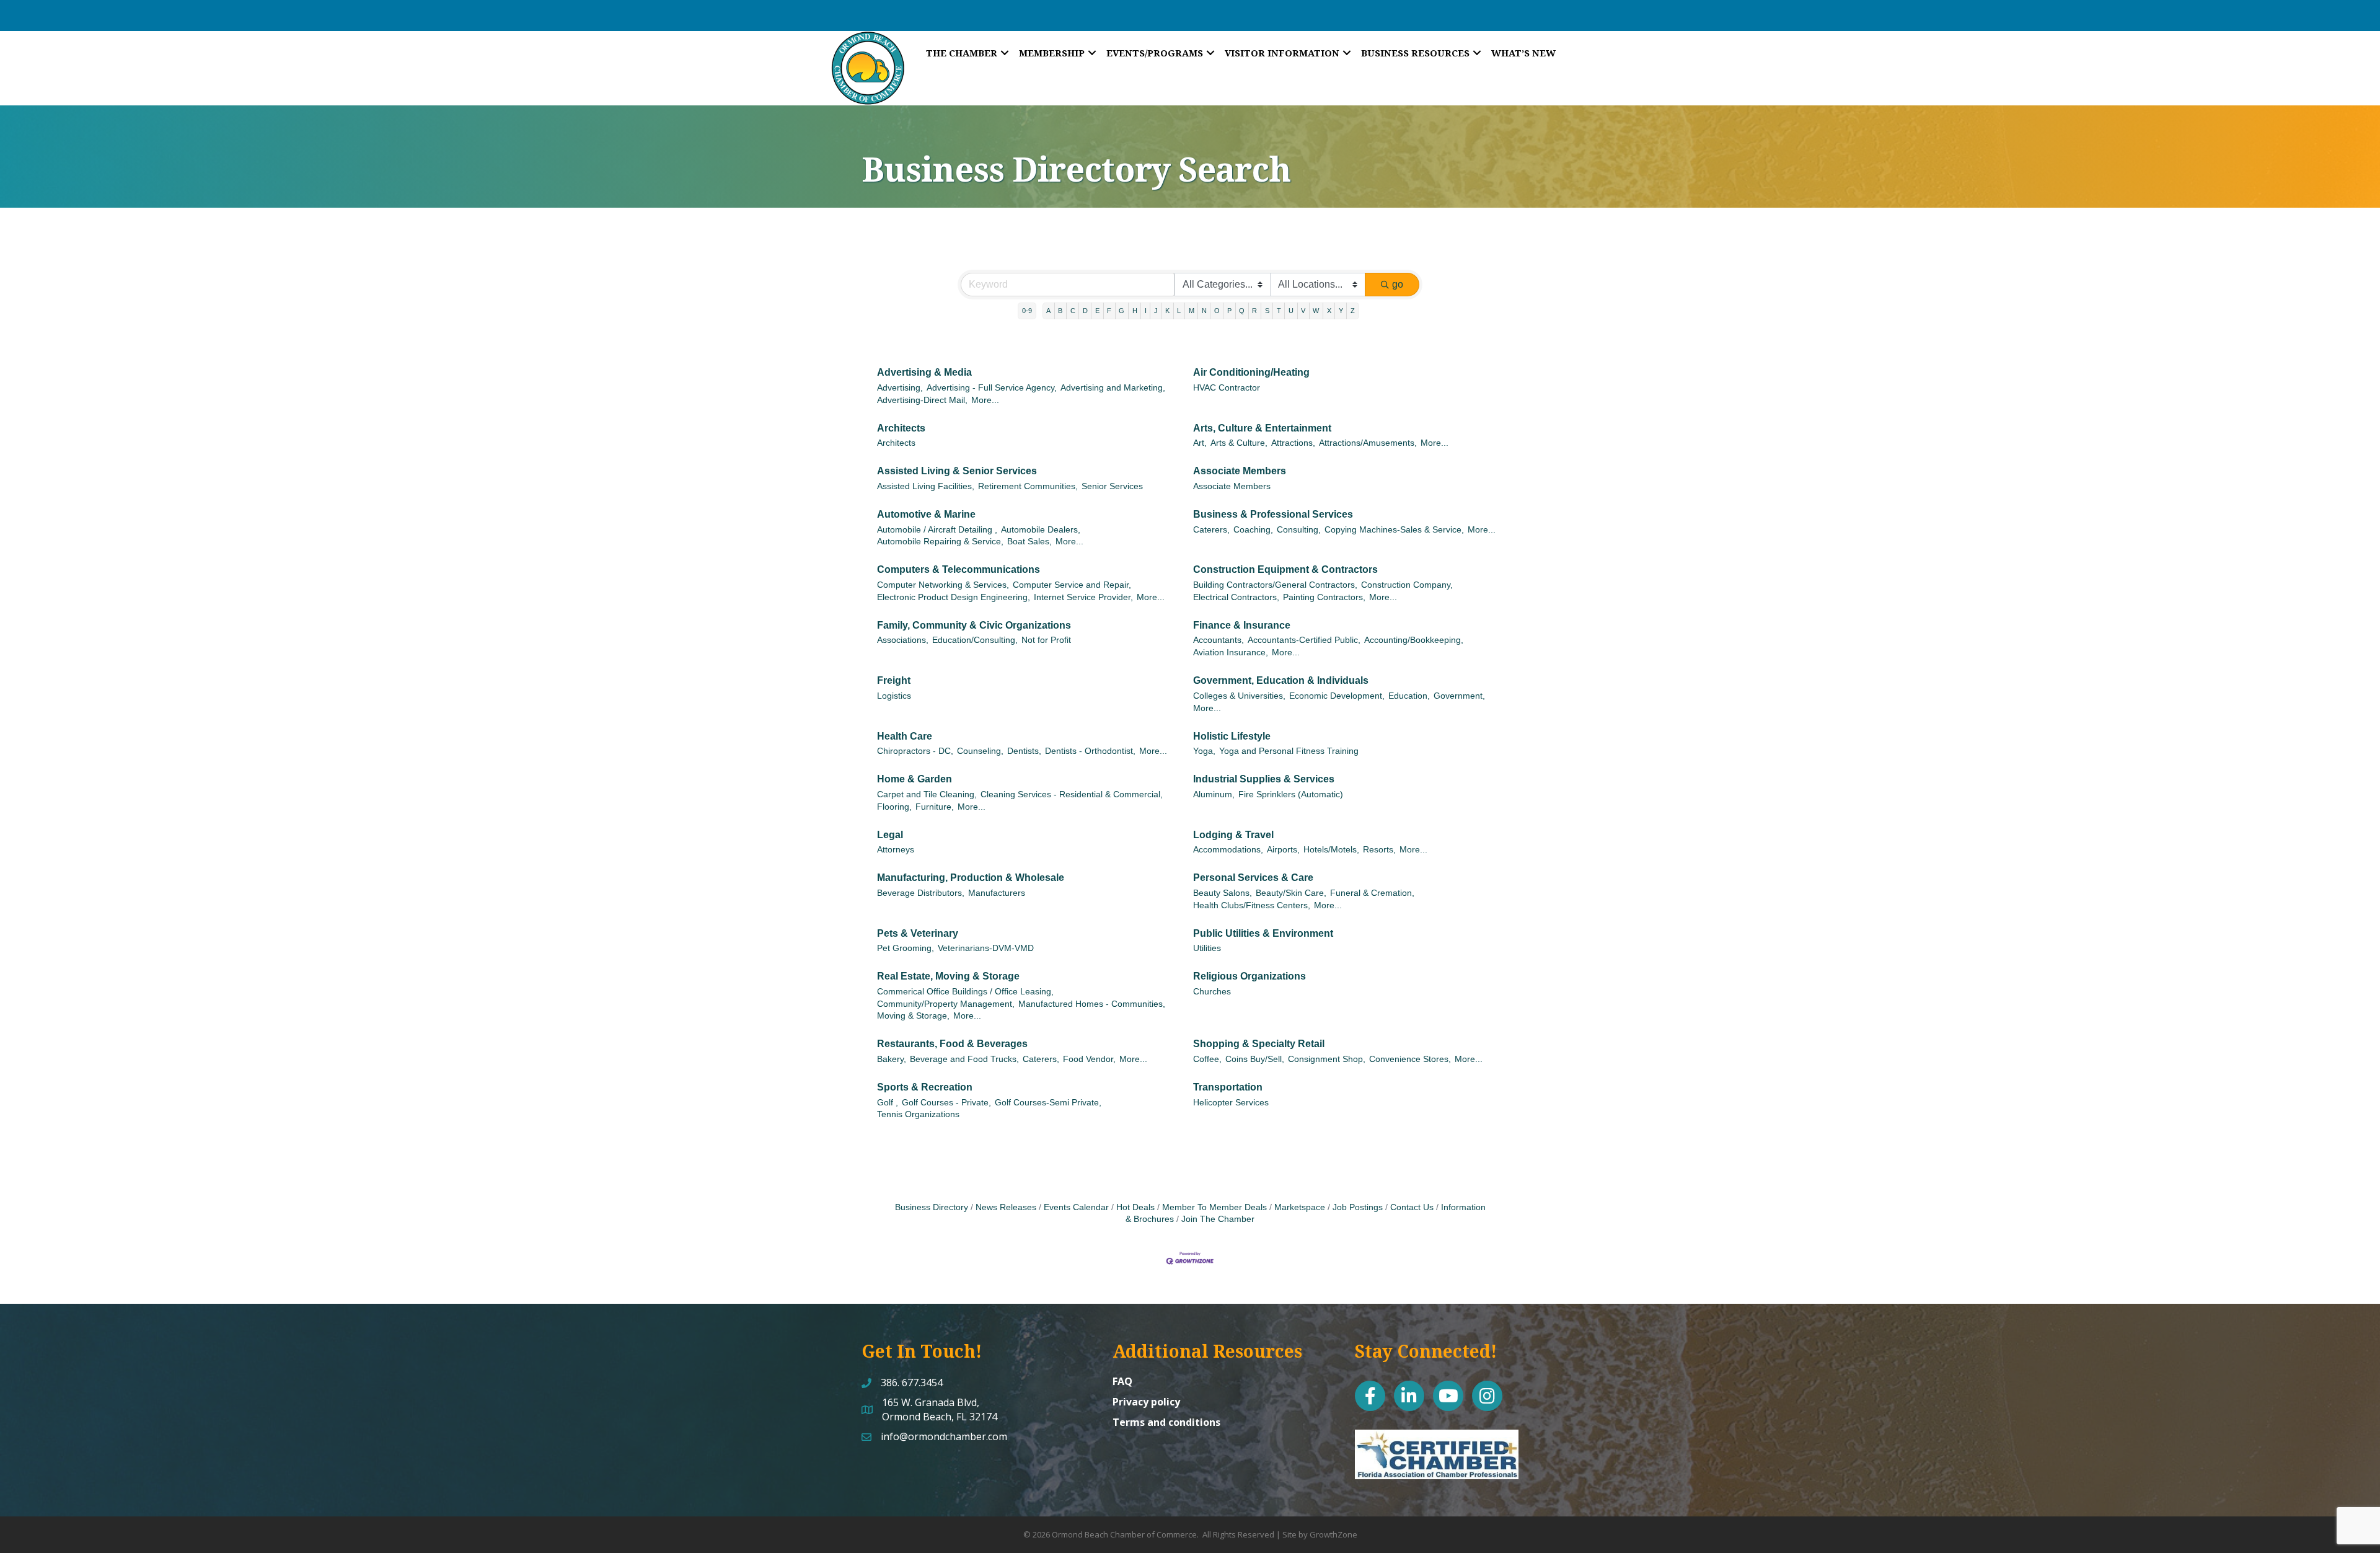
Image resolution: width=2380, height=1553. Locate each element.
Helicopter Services (1231, 1103)
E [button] (1097, 311)
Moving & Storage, (913, 1016)
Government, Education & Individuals (1281, 680)
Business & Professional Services (1273, 514)
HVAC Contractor (1227, 388)
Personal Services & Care (1253, 878)
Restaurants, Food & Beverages (952, 1044)
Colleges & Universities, (1239, 696)
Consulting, (1299, 530)
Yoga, (1204, 751)
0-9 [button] (1027, 311)
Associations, (903, 640)
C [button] (1073, 311)
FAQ (1122, 1381)
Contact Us (1412, 1207)
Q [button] (1242, 311)
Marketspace (1300, 1207)
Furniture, (935, 807)
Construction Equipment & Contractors (1285, 569)
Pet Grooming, (906, 948)
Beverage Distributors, (921, 893)
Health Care (905, 736)
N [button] (1204, 311)
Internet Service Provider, (1083, 597)
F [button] (1109, 311)
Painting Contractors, (1324, 597)
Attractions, (1293, 443)
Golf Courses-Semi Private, (1048, 1103)
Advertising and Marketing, (1113, 388)
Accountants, (1219, 640)
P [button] (1229, 311)
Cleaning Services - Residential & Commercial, (1072, 794)
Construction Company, (1407, 585)
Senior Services (1112, 486)
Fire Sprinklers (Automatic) (1291, 794)
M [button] (1192, 311)
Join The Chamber (1218, 1219)
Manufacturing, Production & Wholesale (971, 878)
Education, (1409, 696)
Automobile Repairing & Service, (940, 542)
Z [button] (1353, 311)
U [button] (1291, 311)
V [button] (1303, 311)
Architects (901, 428)
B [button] (1060, 311)
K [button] (1167, 311)
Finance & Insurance (1242, 625)
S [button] (1267, 311)
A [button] (1048, 311)
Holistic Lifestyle (1232, 736)
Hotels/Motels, (1331, 850)
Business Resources (1415, 53)
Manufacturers (997, 893)
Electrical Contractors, (1236, 597)
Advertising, (900, 388)
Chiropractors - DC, (915, 751)
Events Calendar (1076, 1207)
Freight (894, 680)
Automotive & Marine (926, 514)
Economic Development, (1337, 696)
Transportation (1228, 1087)
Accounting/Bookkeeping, (1414, 640)
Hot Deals (1135, 1207)
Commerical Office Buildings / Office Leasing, (965, 992)
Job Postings (1358, 1207)
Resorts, (1379, 850)
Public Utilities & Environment (1263, 933)
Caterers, (1211, 530)
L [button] (1179, 311)
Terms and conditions (1166, 1422)
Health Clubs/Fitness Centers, (1252, 905)
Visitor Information (1282, 53)
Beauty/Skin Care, (1291, 893)
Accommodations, (1228, 850)
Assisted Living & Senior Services (957, 471)
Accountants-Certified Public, (1304, 640)
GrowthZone (1333, 1534)
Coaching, (1253, 530)
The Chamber (962, 53)
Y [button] (1341, 311)
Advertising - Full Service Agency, (992, 388)
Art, (1200, 443)
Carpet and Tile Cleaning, (927, 794)
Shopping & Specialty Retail (1259, 1044)
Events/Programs (1155, 53)
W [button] (1316, 311)
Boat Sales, (1029, 542)
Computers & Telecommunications (959, 569)
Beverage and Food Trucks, (964, 1059)
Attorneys (896, 850)
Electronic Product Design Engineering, (954, 597)
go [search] (1398, 284)
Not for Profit (1046, 640)
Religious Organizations (1249, 976)
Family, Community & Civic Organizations (974, 625)
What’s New (1523, 53)
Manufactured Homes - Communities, (1092, 1004)
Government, (1459, 696)
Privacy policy (1146, 1402)
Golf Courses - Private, (946, 1103)
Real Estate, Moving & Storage (948, 976)
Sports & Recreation (925, 1087)
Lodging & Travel (1233, 835)
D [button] (1085, 311)
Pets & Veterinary (918, 933)
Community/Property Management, (946, 1004)
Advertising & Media (924, 372)
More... (985, 400)
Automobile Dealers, (1041, 530)
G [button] (1122, 311)
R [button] (1254, 311)
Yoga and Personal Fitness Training (1289, 751)
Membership (1052, 53)
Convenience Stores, (1410, 1059)
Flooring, (894, 807)
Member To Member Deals (1214, 1207)
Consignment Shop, (1327, 1059)
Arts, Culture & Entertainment (1262, 428)
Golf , (888, 1103)
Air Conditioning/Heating (1251, 372)
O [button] (1217, 311)
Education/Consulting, (975, 640)
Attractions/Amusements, (1368, 443)
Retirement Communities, (1028, 486)
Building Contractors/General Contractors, (1275, 585)
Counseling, (980, 751)
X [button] (1329, 311)
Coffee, (1207, 1059)
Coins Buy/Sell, (1255, 1059)
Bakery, (892, 1059)
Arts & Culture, (1239, 443)
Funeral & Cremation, (1372, 893)
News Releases (1006, 1207)
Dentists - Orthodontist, (1090, 751)
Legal (890, 835)
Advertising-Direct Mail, (922, 400)
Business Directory (932, 1207)
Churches (1212, 992)
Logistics (894, 696)
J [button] (1156, 311)
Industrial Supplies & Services (1264, 779)
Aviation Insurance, (1231, 653)
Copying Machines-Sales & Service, (1394, 530)
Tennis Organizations (918, 1114)
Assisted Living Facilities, (926, 486)
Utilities (1207, 948)
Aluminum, (1214, 794)
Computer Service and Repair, (1072, 585)
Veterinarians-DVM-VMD (986, 948)
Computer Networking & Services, (943, 585)
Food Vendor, (1089, 1059)
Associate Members (1240, 471)
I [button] (1146, 311)
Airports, (1283, 850)
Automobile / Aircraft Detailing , (937, 530)
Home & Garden (915, 779)
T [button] (1279, 311)
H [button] (1135, 311)
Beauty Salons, (1223, 893)
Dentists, (1024, 751)
